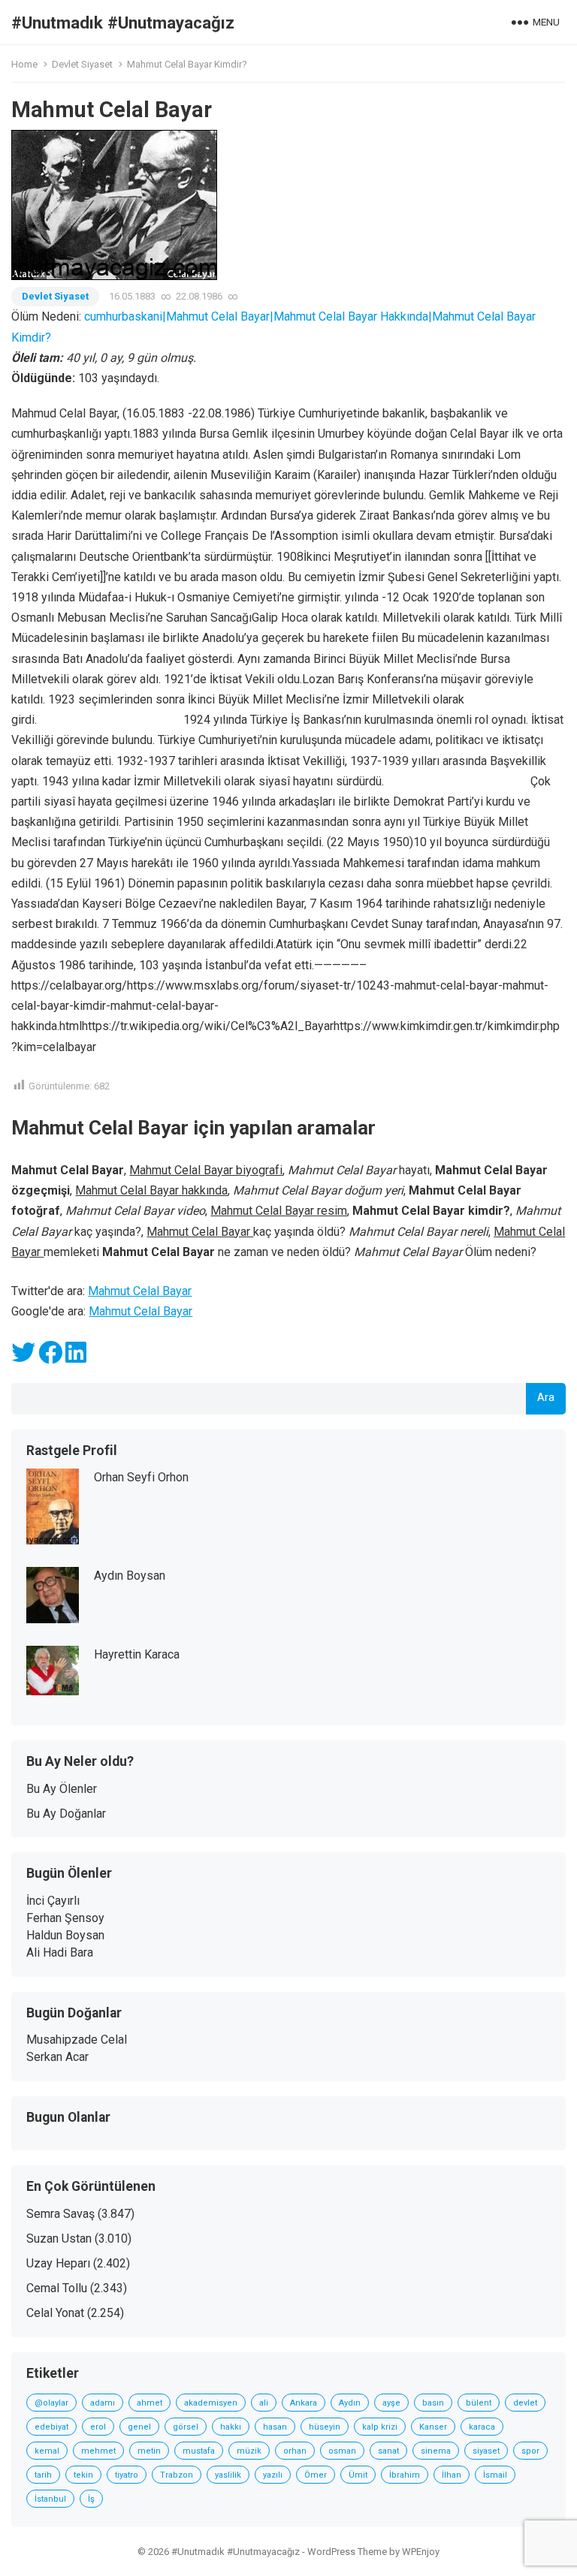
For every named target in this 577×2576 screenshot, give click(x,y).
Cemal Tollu (57, 2288)
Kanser (433, 2427)
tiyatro (127, 2475)
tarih (43, 2475)
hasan (275, 2427)
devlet (525, 2403)
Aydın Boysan (130, 1576)
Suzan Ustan (59, 2239)
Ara (546, 1398)
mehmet (98, 2451)
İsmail (495, 2475)
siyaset (486, 2451)
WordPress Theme (347, 2552)
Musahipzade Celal (77, 2040)
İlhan (452, 2475)
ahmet (150, 2403)
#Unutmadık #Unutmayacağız (123, 23)
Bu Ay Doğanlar (66, 1814)
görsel (186, 2427)
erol (98, 2427)
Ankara (304, 2403)
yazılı (273, 2475)
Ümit (358, 2475)
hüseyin (325, 2427)
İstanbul (50, 2499)
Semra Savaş (60, 2214)
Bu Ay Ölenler (62, 1789)
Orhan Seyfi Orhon (141, 1477)
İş (91, 2499)
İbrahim (405, 2475)
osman (342, 2451)
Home (24, 64)
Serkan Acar (57, 2057)
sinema (436, 2451)
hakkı (231, 2427)
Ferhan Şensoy (65, 1918)
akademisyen (211, 2403)
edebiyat (51, 2427)
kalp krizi (380, 2427)
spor (530, 2451)
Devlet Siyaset (82, 64)
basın (433, 2403)
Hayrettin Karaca (137, 1654)
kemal (47, 2451)
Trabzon (177, 2475)
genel (139, 2427)
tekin (83, 2475)
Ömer (316, 2475)
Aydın (350, 2403)
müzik (249, 2451)
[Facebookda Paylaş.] (50, 1357)
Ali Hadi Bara (60, 1952)
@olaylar (51, 2403)
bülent (479, 2403)
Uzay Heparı (58, 2263)
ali (264, 2403)
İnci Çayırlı (53, 1901)
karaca (482, 2427)
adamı (103, 2403)
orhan (295, 2451)
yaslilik (228, 2475)
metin (149, 2451)
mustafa (199, 2451)
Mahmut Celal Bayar (140, 1291)
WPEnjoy (421, 2552)
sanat (388, 2451)
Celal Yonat (55, 2313)
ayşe (391, 2403)
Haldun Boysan (65, 1935)
